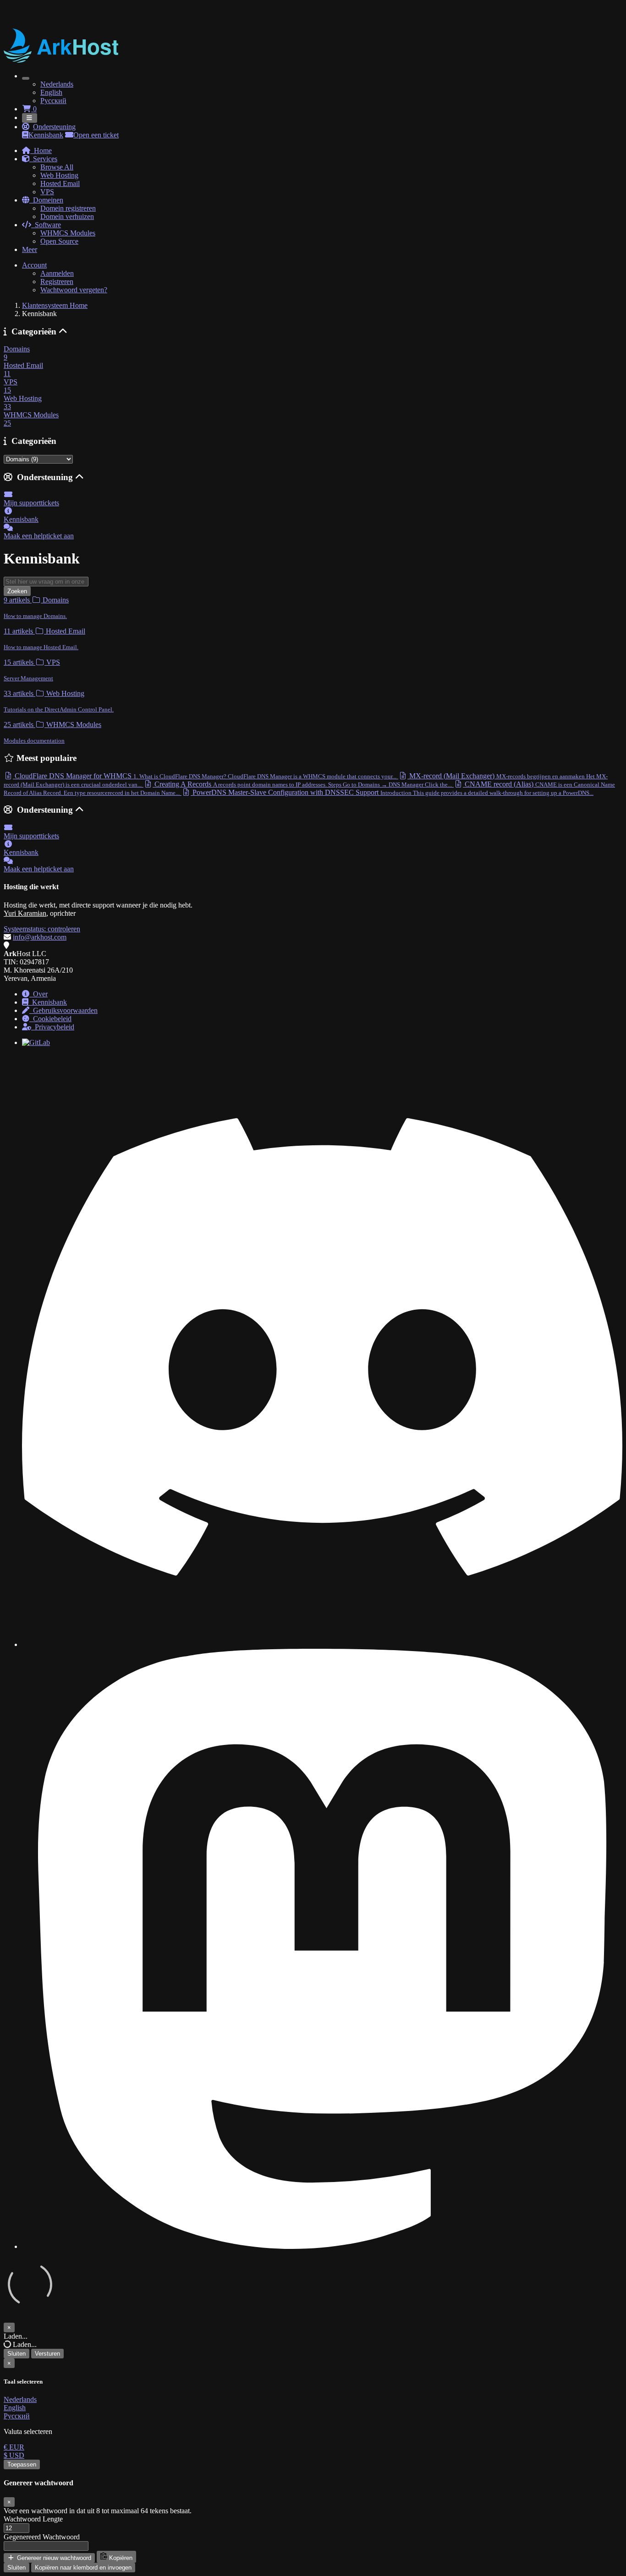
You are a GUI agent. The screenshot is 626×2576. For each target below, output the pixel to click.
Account (34, 265)
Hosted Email (60, 183)
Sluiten (16, 2354)
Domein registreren (68, 208)
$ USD (14, 2455)
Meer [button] (30, 249)
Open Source (59, 241)
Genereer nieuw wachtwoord (53, 2558)
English (51, 92)
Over (38, 994)
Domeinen (46, 200)
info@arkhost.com (40, 937)
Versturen (47, 2354)
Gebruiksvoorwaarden (63, 1010)
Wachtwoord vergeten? (74, 290)
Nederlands (57, 84)
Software (46, 225)
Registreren (57, 282)
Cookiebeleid (50, 1019)
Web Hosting (59, 175)
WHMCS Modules (68, 233)
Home (41, 150)
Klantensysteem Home (55, 305)
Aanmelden (57, 273)
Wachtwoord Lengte (33, 2519)
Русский (53, 101)
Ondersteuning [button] (54, 127)
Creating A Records (302, 784)
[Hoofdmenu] (30, 118)
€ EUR (14, 2447)
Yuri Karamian (25, 913)
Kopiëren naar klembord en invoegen (83, 2568)
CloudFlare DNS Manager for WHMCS (205, 776)
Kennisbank (46, 135)
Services (43, 159)
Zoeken (17, 591)
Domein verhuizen (67, 216)
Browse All (57, 167)
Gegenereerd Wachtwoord (42, 2537)
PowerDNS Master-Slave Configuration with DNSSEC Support (392, 792)
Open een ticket (96, 135)
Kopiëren (120, 2558)
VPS (47, 192)
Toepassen (22, 2464)
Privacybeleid (53, 1027)
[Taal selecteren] (26, 78)
